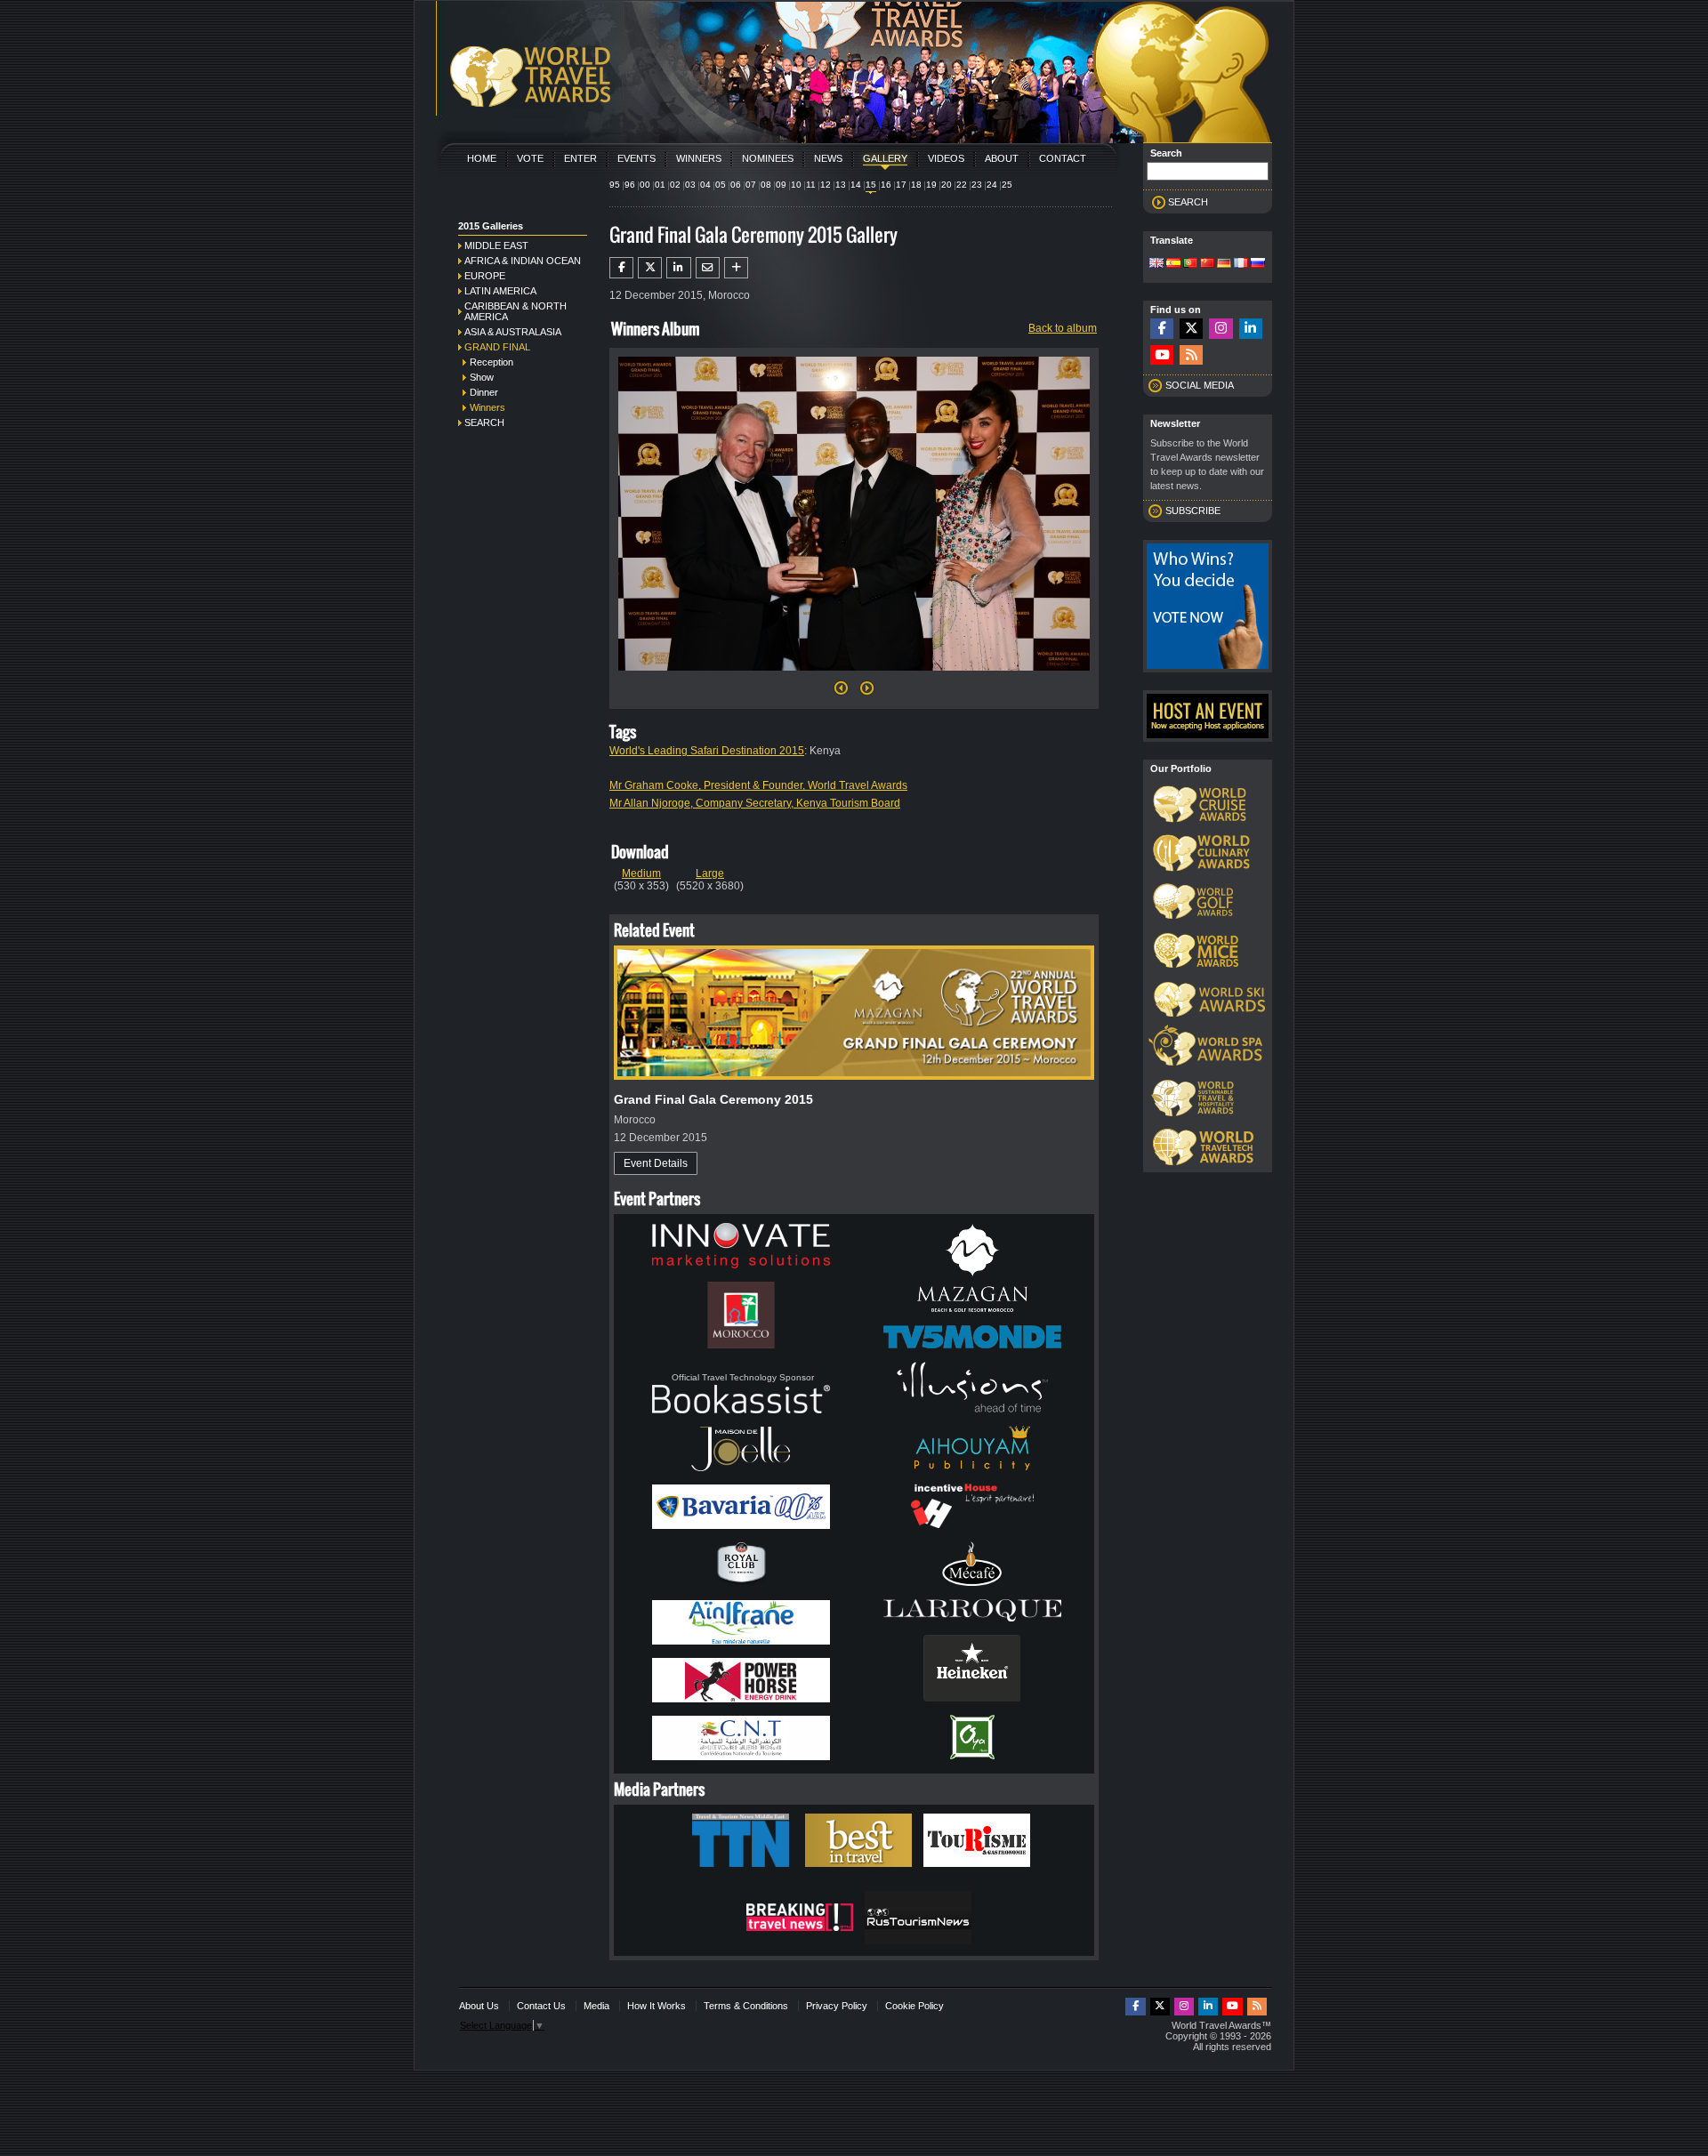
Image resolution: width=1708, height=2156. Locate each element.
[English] (1156, 264)
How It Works (657, 2006)
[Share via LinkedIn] (678, 268)
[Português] (1190, 264)
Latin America (500, 291)
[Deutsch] (1224, 264)
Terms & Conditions (746, 2006)
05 (721, 185)
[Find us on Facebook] (1162, 329)
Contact (1063, 158)
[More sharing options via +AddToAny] (736, 268)
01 (660, 185)
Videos (946, 158)
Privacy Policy (837, 2006)
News (828, 158)
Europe (485, 276)
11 (811, 185)
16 (886, 185)
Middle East (496, 245)
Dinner (484, 392)
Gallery (885, 158)
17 (901, 185)
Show (482, 377)
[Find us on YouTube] (1162, 355)
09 (781, 185)
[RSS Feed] (1191, 355)
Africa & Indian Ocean (523, 261)
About (1002, 158)
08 (766, 185)
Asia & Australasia (513, 332)
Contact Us (541, 2006)
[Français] (1241, 264)
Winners (699, 158)
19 (931, 185)
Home (482, 158)
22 (962, 185)
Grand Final (497, 347)
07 (751, 185)
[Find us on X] (1191, 329)
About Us (479, 2006)
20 (947, 185)
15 (871, 185)
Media (596, 2006)
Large (710, 873)
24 (992, 185)
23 (977, 185)
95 (615, 185)
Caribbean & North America (516, 311)
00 (645, 185)
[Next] (854, 676)
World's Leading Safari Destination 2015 (707, 751)
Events (636, 158)
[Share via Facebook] (621, 268)
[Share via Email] (708, 268)
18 (916, 185)
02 (675, 185)
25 (1007, 185)
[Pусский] (1258, 264)
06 (736, 185)
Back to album (1063, 328)
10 (796, 185)
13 (841, 185)
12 (826, 185)
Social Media (1200, 385)
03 (690, 185)
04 (705, 185)
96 (630, 185)
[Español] (1173, 264)
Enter (580, 158)
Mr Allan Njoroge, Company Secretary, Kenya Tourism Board (755, 803)
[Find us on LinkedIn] (1251, 329)
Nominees (768, 158)
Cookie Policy (914, 2006)
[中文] (1207, 264)
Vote (530, 158)
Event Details (656, 1163)
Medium (641, 873)
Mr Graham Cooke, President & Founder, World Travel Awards (758, 785)
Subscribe (1193, 511)
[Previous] (841, 693)
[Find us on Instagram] (1221, 329)
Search (484, 422)
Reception (491, 362)
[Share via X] (650, 268)
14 (856, 185)
